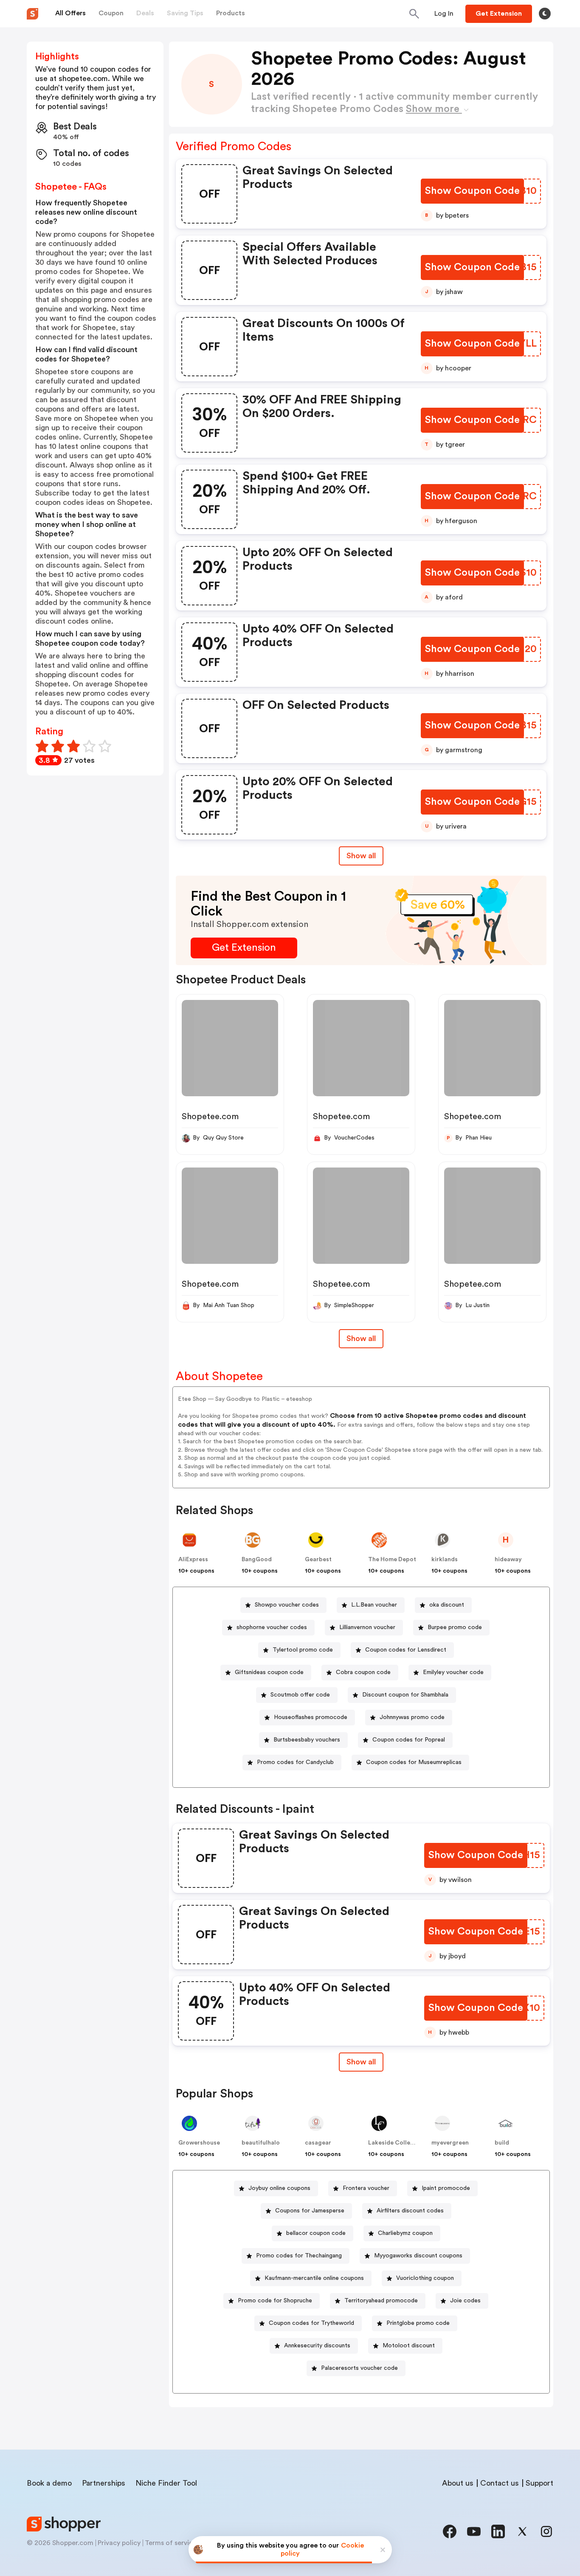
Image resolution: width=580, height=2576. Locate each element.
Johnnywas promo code (412, 1717)
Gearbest (318, 1560)
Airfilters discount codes (410, 2211)
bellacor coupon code (316, 2233)
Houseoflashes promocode (311, 1717)
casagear (318, 2143)
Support (539, 2483)
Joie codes (465, 2301)
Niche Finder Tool (166, 2483)
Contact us (500, 2483)
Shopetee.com (210, 1117)
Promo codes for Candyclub (295, 1762)
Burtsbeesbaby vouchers (307, 1740)
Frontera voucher (366, 2188)
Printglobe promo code (418, 2323)
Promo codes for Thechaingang (299, 2256)
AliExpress (193, 1560)
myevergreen (450, 2143)
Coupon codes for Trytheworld (311, 2323)
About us (458, 2483)
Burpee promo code (455, 1627)
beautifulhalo (261, 2143)
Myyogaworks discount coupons (418, 2256)
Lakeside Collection (397, 2143)
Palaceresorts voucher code (359, 2368)
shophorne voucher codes (272, 1627)
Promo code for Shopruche (275, 2301)
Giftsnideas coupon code (269, 1672)
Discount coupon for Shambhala (405, 1695)
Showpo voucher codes (287, 1605)
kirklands (445, 1560)
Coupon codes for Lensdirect (406, 1650)
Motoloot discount (409, 2346)
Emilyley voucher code (453, 1672)
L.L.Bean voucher (374, 1605)
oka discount (447, 1605)
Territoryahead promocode (381, 2301)
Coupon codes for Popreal (409, 1740)
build (502, 2143)
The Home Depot (392, 1560)
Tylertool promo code (303, 1650)
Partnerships (104, 2483)
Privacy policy (119, 2543)
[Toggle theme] (545, 14)
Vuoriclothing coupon (425, 2278)
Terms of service (171, 2543)
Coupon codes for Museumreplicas (414, 1762)
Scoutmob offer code (300, 1695)
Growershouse (199, 2143)
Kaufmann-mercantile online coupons (314, 2278)
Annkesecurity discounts (317, 2346)
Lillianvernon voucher (367, 1627)
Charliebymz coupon (405, 2233)
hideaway (508, 1560)
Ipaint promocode (446, 2188)
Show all (361, 856)
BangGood (257, 1560)
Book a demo (49, 2483)
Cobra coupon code (363, 1672)
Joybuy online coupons (279, 2188)
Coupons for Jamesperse (310, 2211)
